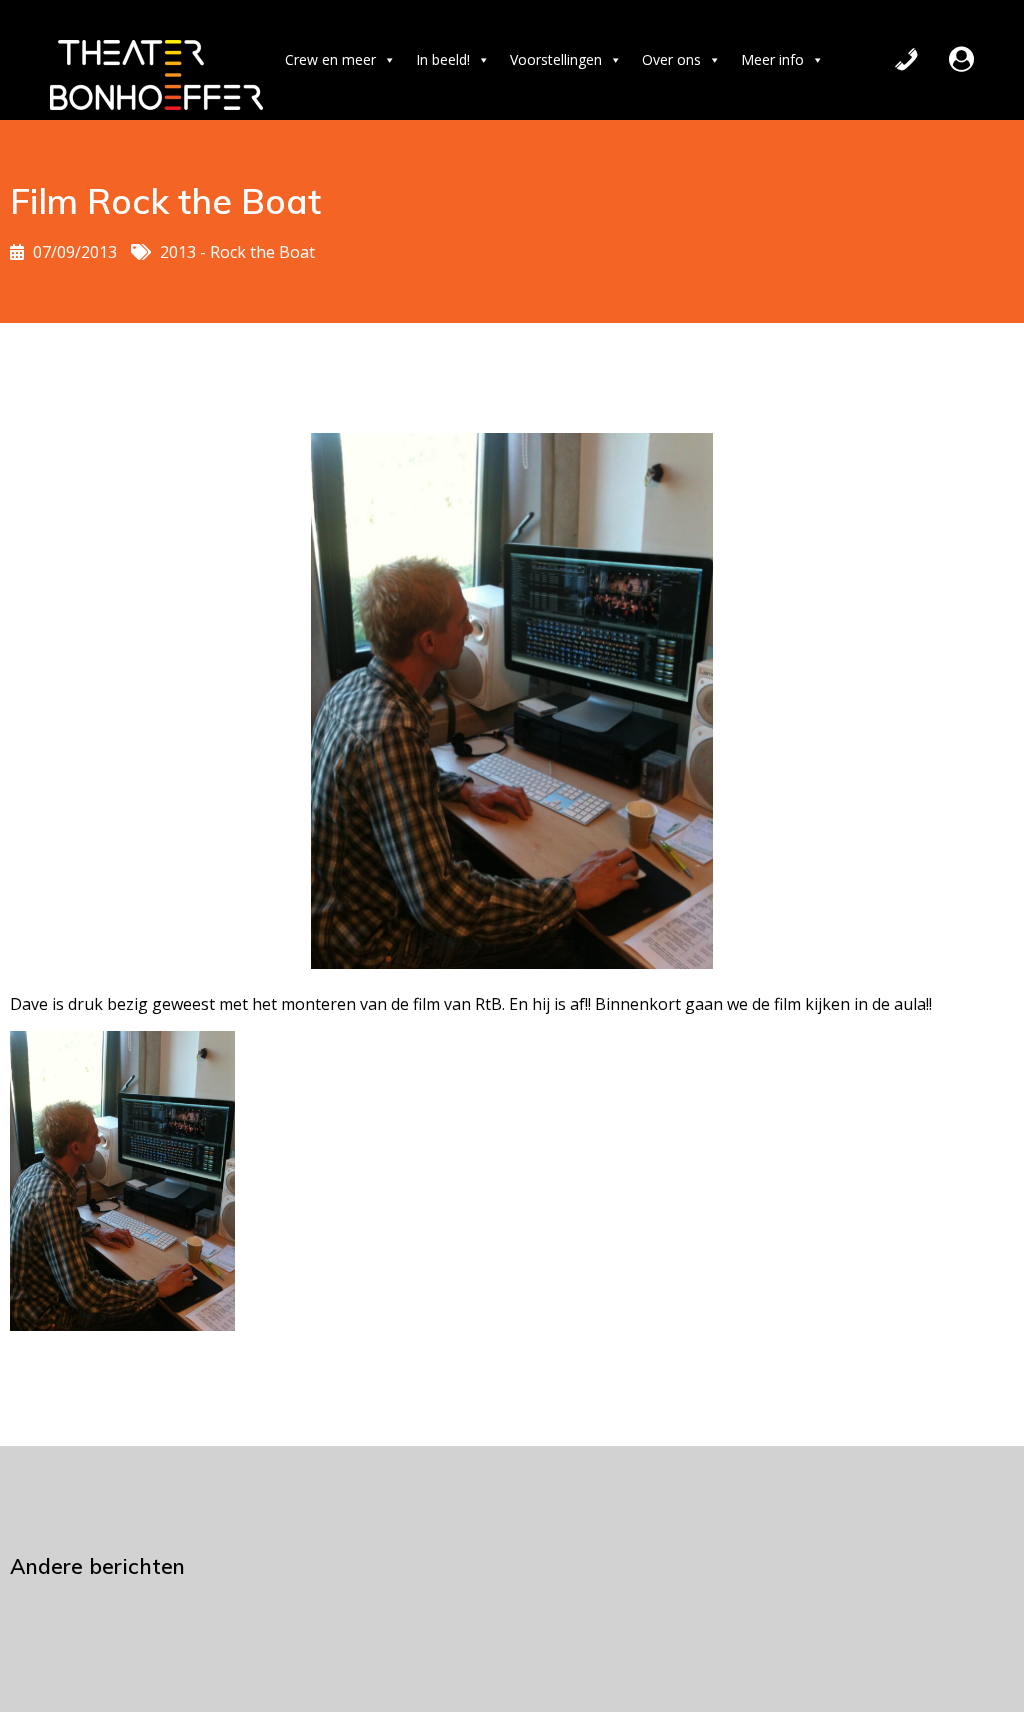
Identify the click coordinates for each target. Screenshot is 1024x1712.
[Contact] (906, 60)
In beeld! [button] (443, 59)
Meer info (772, 59)
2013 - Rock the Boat (237, 252)
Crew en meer (330, 59)
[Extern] (961, 60)
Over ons (671, 59)
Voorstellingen (556, 59)
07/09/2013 (75, 252)
